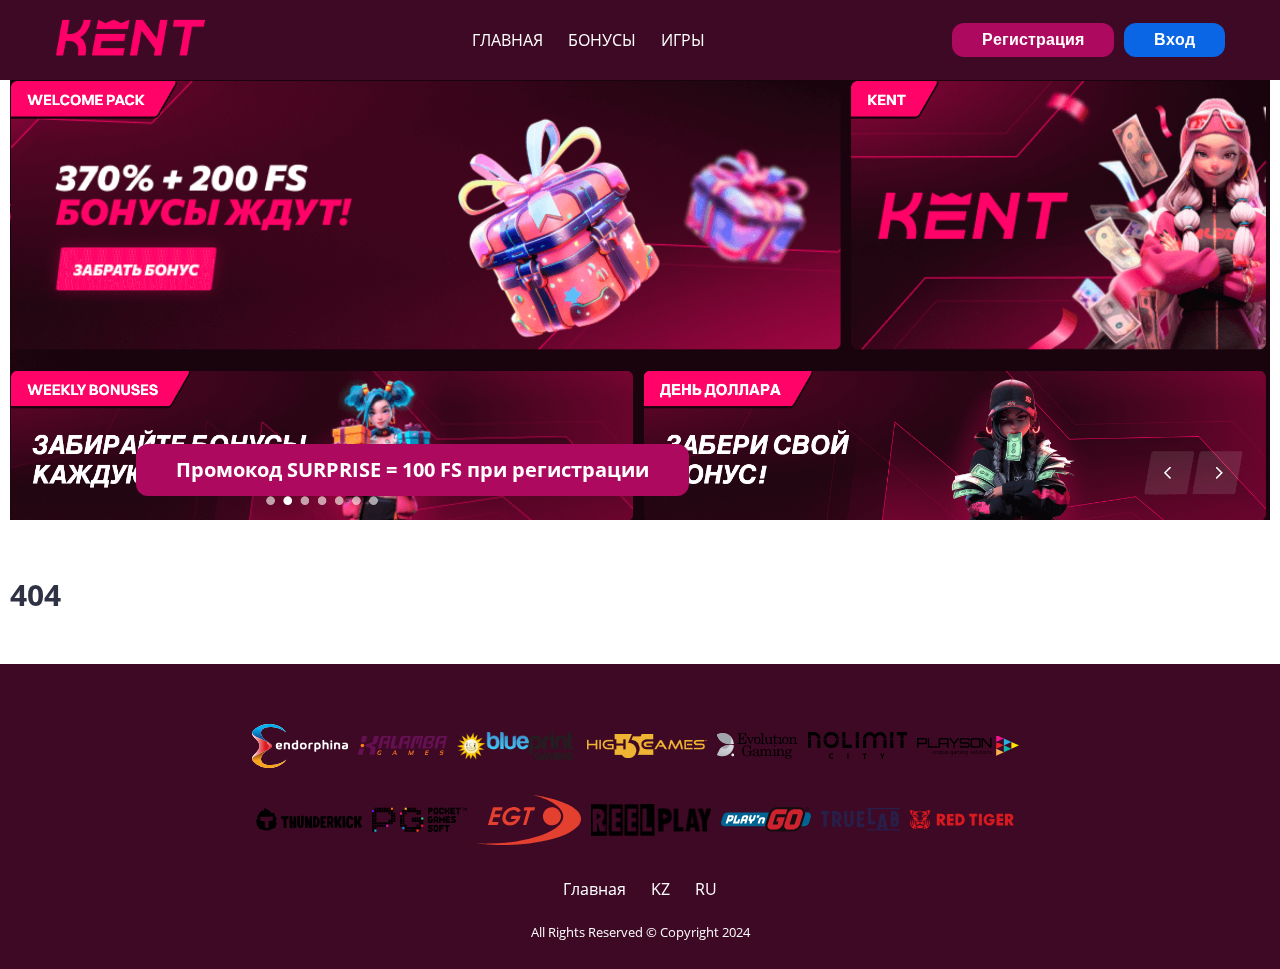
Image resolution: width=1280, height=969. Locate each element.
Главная (507, 40)
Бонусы (602, 40)
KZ (660, 889)
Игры (683, 40)
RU (706, 889)
